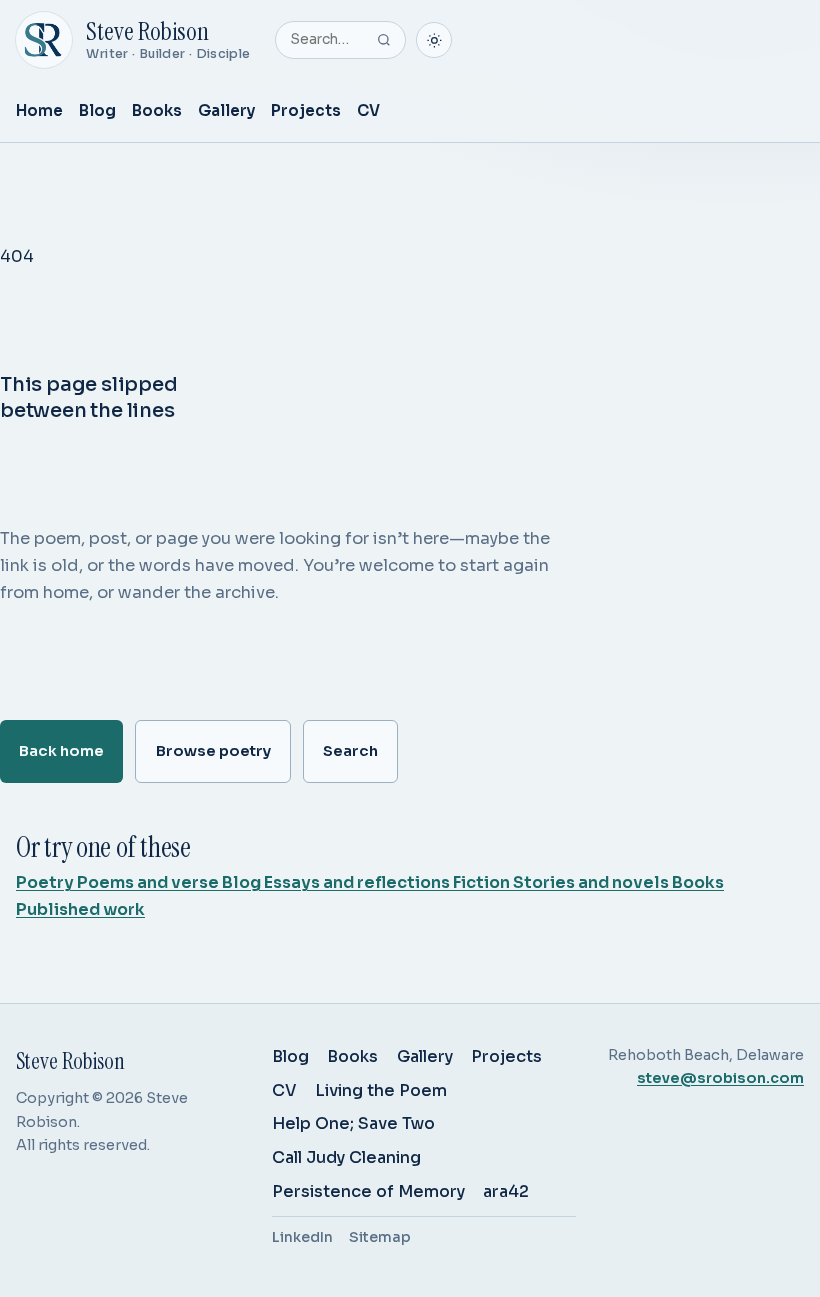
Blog (97, 110)
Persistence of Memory (368, 1191)
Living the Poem (381, 1090)
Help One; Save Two (353, 1123)
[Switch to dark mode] (434, 40)
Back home (61, 751)
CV (368, 110)
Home (39, 110)
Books (157, 110)
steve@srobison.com (720, 1078)
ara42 (506, 1191)
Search (350, 751)
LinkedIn (302, 1237)
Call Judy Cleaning (346, 1157)
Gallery (226, 110)
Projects (306, 110)
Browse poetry (213, 751)
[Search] (384, 40)
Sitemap (380, 1237)
